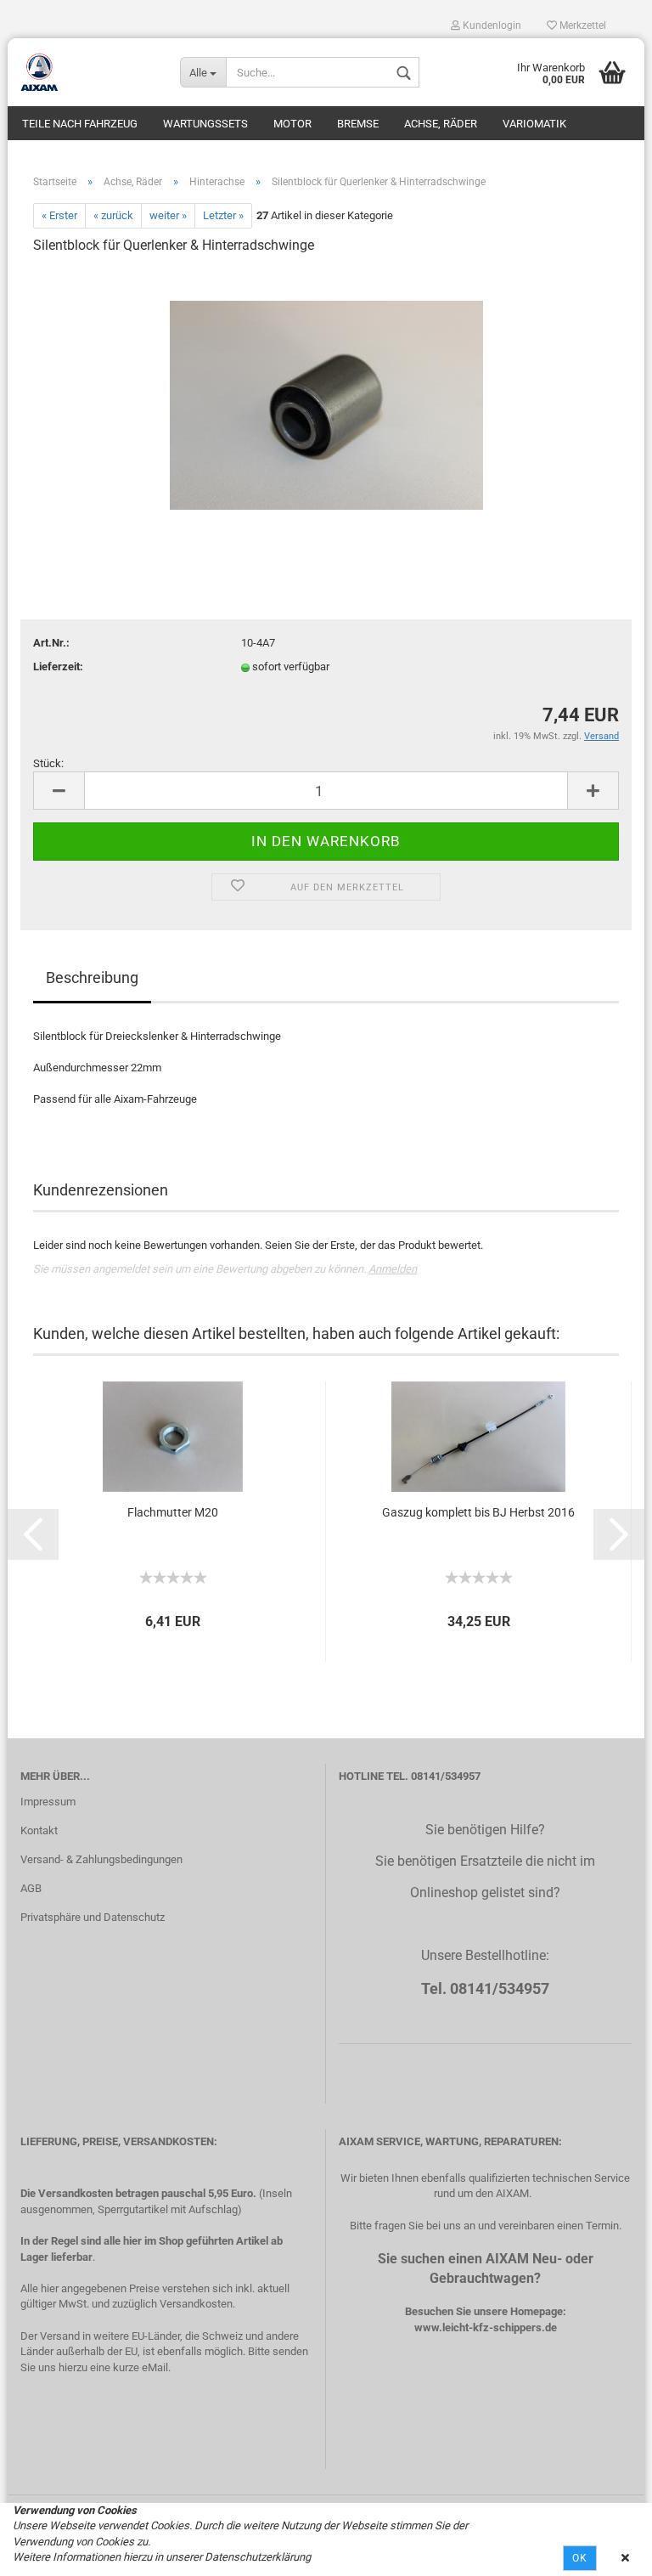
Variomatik (534, 124)
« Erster (59, 215)
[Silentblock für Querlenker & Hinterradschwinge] (326, 397)
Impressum (48, 1802)
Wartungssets (205, 124)
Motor (292, 124)
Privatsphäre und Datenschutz (93, 1917)
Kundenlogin (491, 25)
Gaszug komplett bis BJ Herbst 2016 (478, 1512)
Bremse (358, 124)
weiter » (168, 215)
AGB (31, 1888)
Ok (580, 2558)
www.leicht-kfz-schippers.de (486, 2327)
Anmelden (393, 1269)
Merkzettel (582, 25)
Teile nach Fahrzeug (80, 124)
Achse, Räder (441, 124)
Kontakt (39, 1830)
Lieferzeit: (58, 667)
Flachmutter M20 (173, 1512)
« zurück (113, 215)
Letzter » (223, 215)
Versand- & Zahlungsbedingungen (101, 1859)
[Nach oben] (605, 2551)
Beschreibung (92, 977)
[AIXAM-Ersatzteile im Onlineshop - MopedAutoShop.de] (87, 72)
